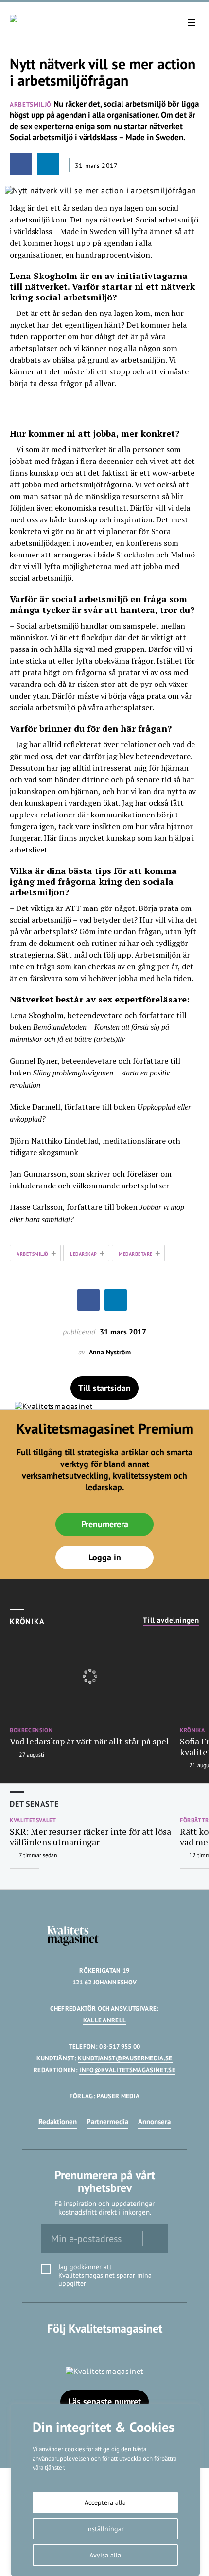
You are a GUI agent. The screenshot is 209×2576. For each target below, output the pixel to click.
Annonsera (154, 2122)
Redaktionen (58, 2122)
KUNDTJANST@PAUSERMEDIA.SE (125, 2058)
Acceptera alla (105, 2502)
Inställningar (105, 2529)
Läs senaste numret (104, 2401)
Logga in (105, 1557)
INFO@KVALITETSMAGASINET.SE (127, 2070)
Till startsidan (104, 1388)
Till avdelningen (171, 1620)
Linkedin (105, 2348)
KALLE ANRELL (105, 2020)
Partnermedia (107, 2122)
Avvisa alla (105, 2555)
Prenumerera (105, 1524)
